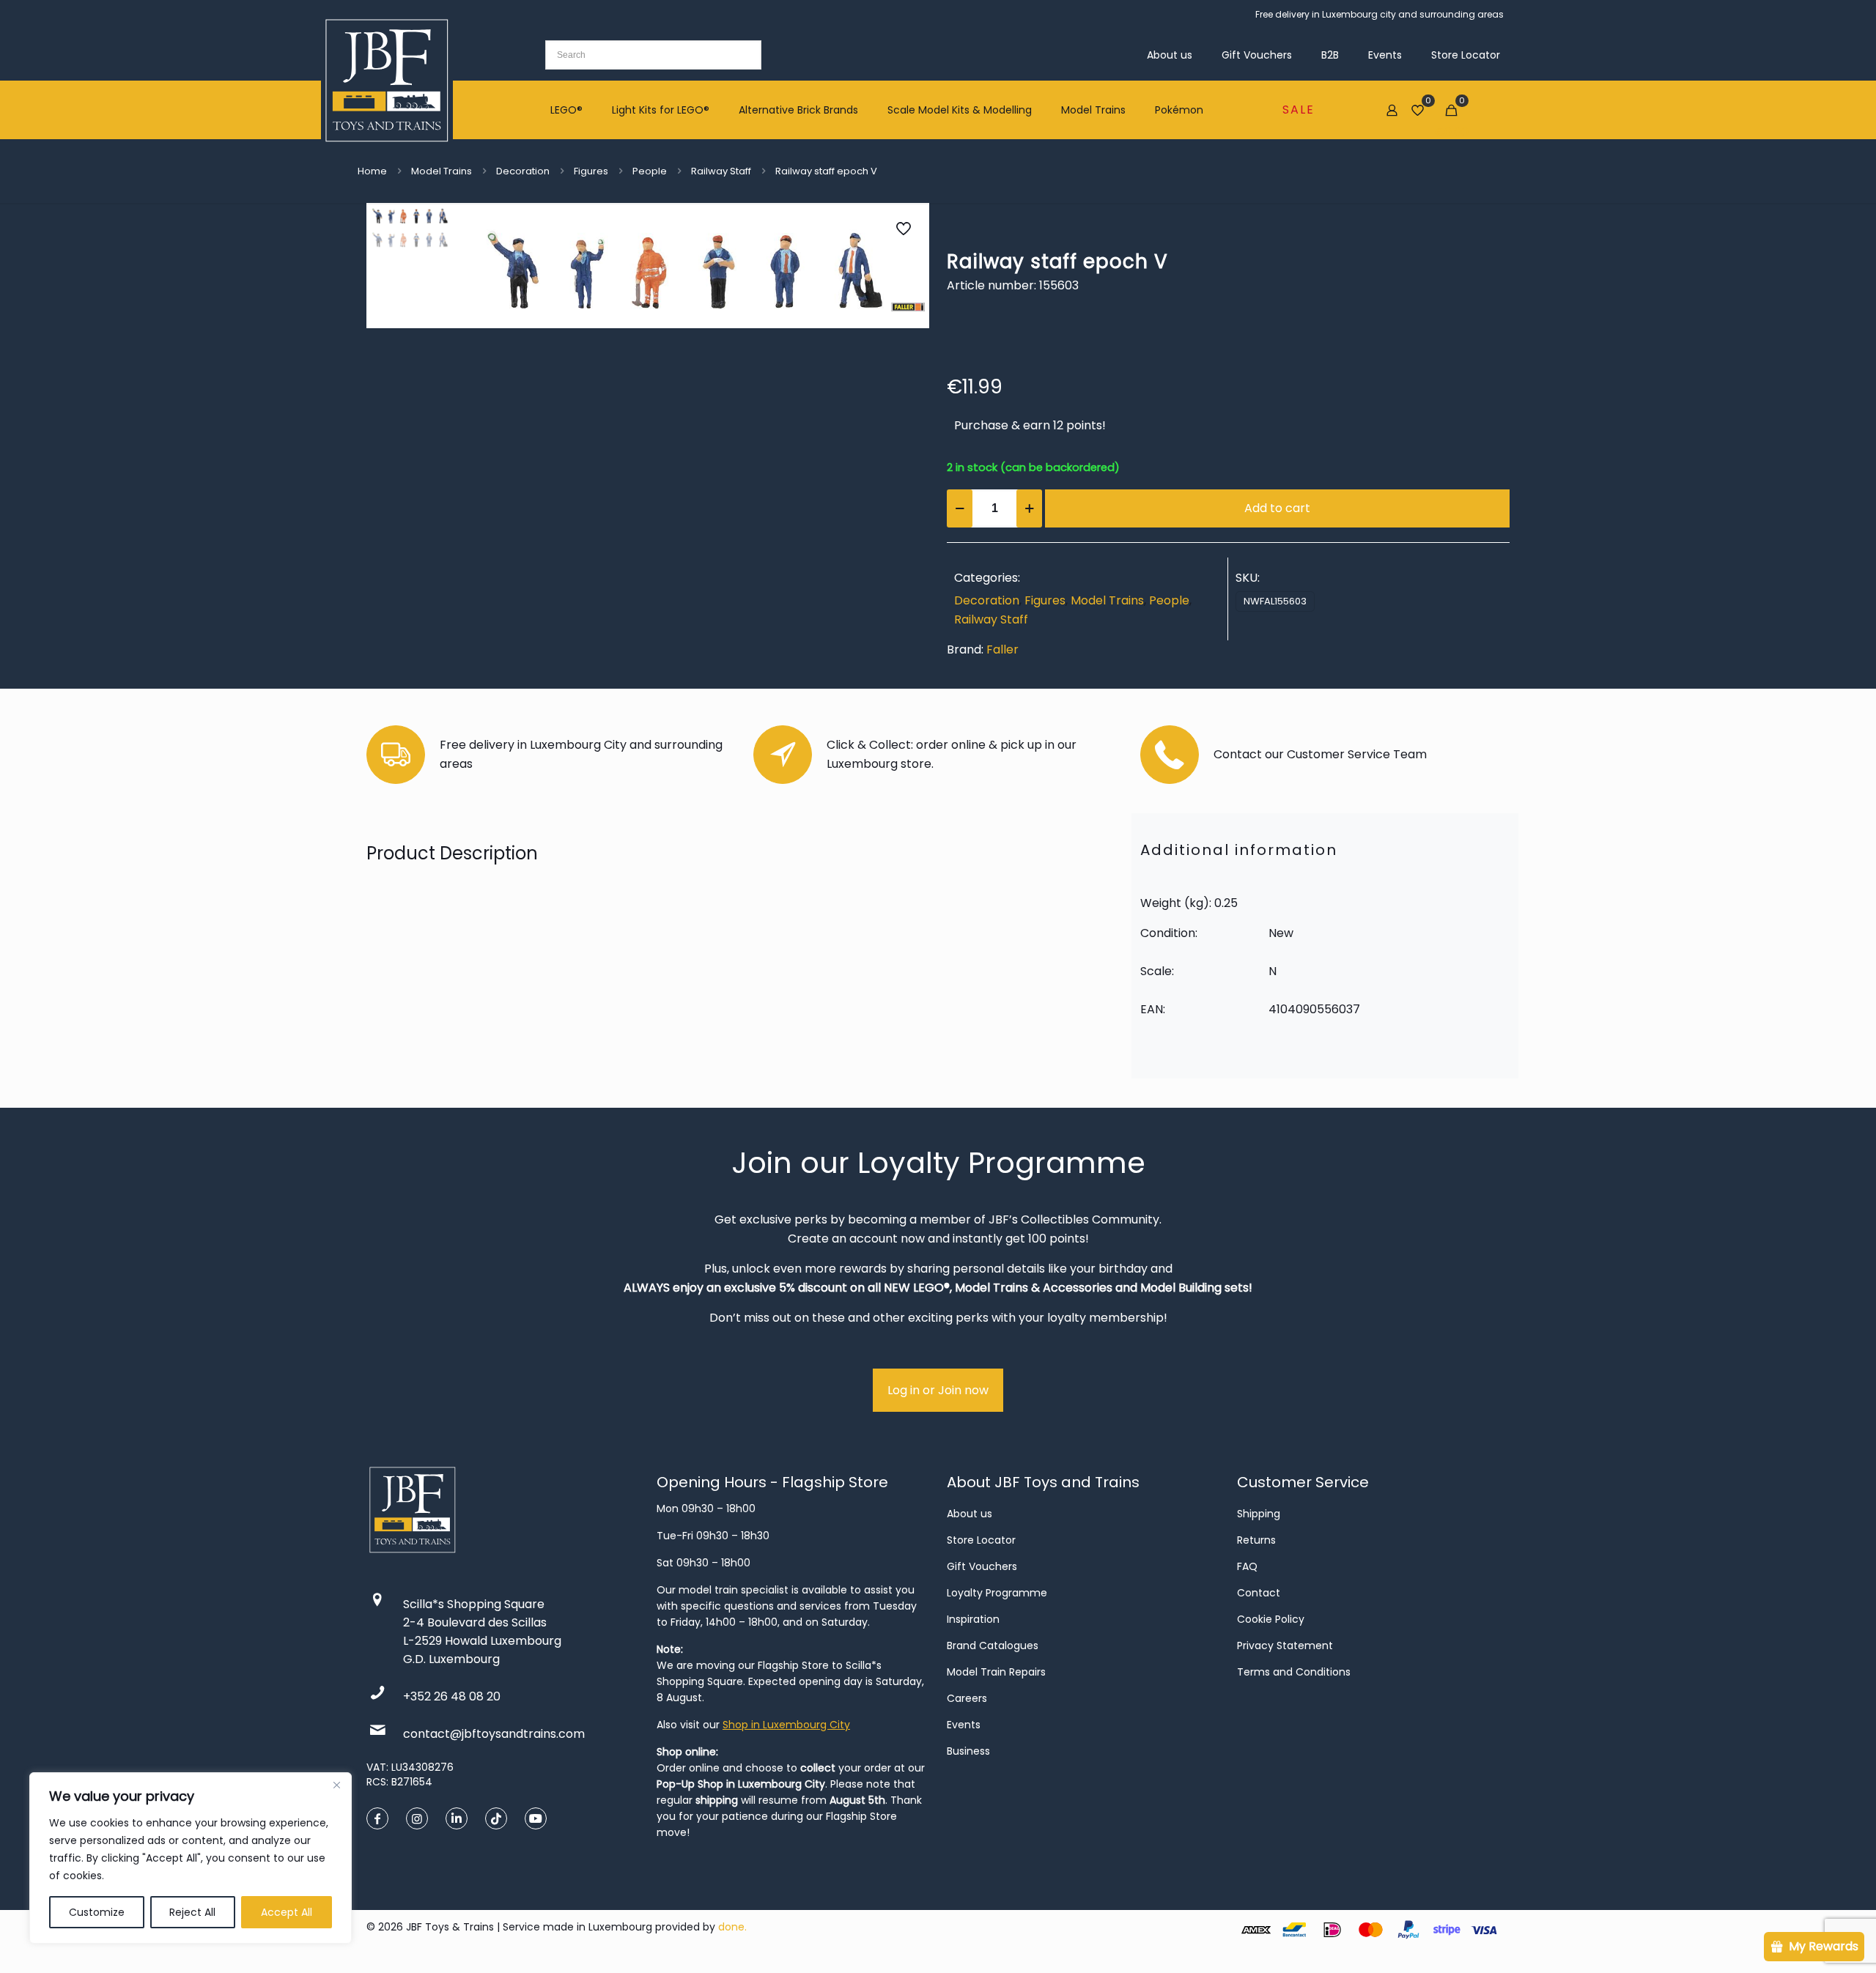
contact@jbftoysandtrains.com (494, 1734)
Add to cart (1277, 508)
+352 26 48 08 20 (452, 1696)
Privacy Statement (1285, 1646)
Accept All (287, 1912)
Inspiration (973, 1619)
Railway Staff (721, 171)
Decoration (523, 171)
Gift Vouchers (982, 1566)
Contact (1259, 1593)
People (650, 171)
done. (732, 1927)
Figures (591, 171)
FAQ (1247, 1566)
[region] (191, 1858)
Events (964, 1725)
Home (372, 171)
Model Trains (442, 171)
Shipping (1259, 1514)
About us (970, 1514)
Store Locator (981, 1540)
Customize (97, 1912)
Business (968, 1751)
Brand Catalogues (993, 1646)
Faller (1002, 649)
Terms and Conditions (1294, 1672)
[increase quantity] (1029, 508)
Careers (967, 1698)
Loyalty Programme (997, 1593)
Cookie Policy (1271, 1619)
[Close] (336, 1785)
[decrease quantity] (960, 508)
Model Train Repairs (996, 1672)
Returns (1256, 1540)
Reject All (192, 1912)
